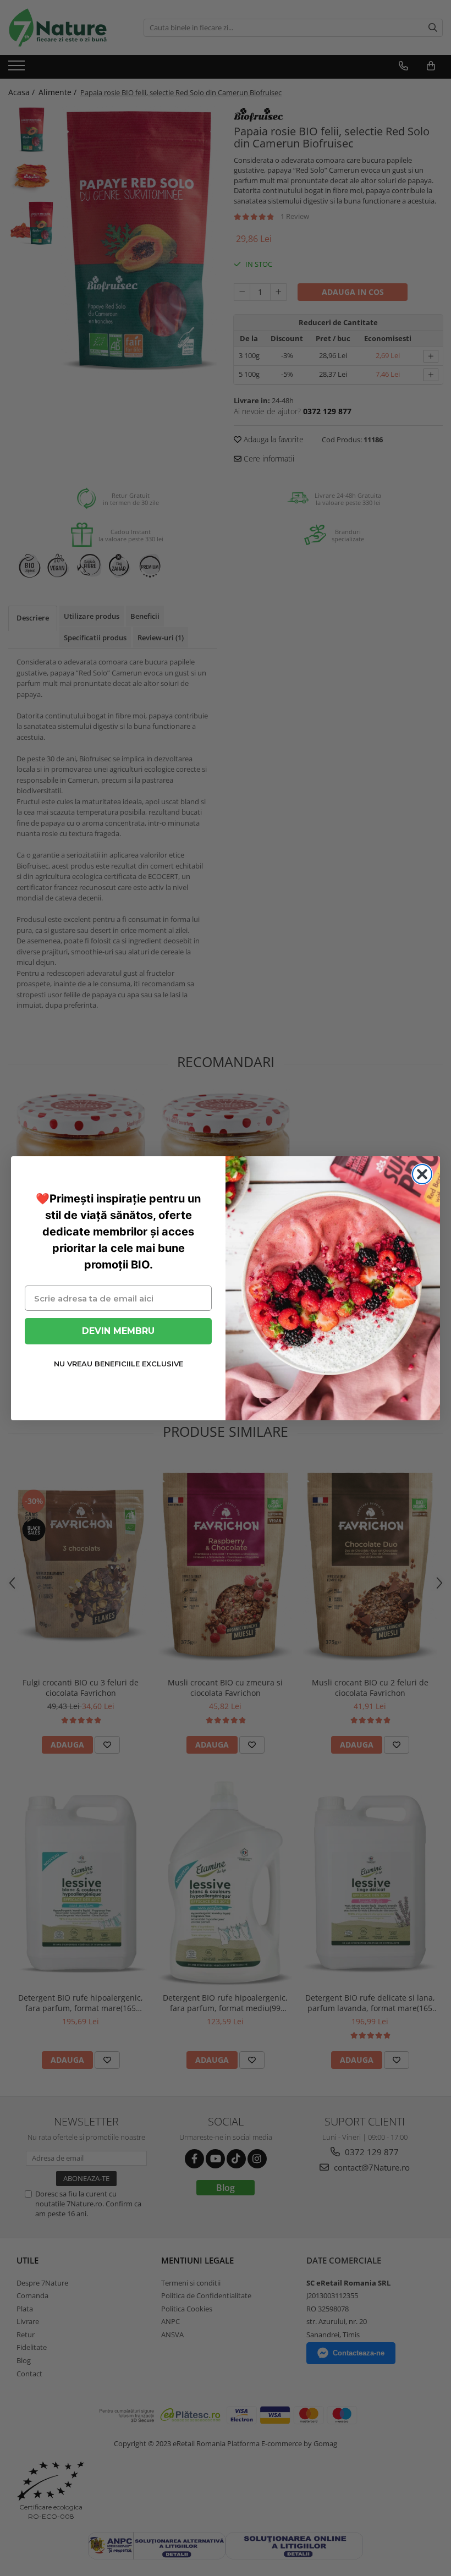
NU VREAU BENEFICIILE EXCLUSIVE (119, 1364)
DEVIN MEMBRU (118, 1331)
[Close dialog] (422, 1174)
